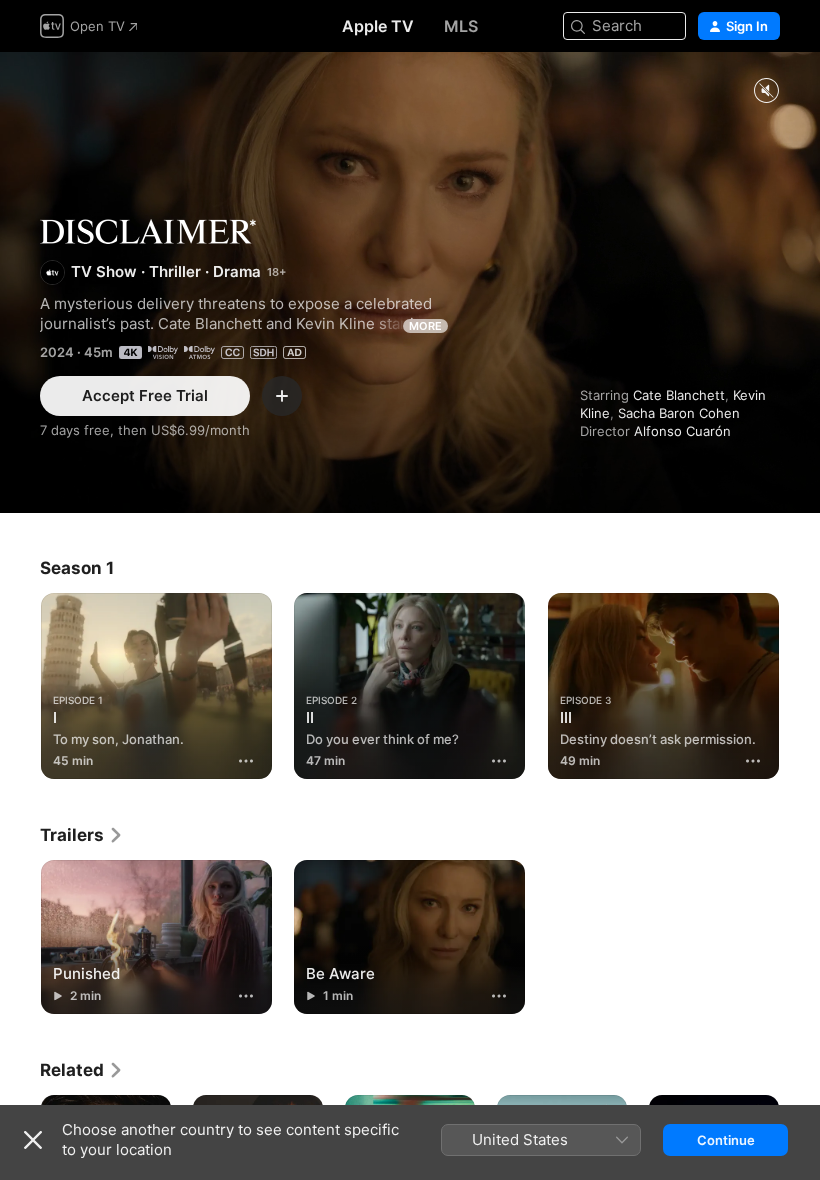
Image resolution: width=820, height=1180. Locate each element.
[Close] (33, 1140)
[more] (246, 761)
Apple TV (378, 26)
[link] (82, 835)
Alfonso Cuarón (682, 431)
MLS (461, 26)
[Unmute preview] (766, 91)
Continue (726, 1140)
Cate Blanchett (679, 395)
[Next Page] (800, 682)
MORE (425, 326)
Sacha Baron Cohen (679, 413)
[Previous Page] (20, 682)
